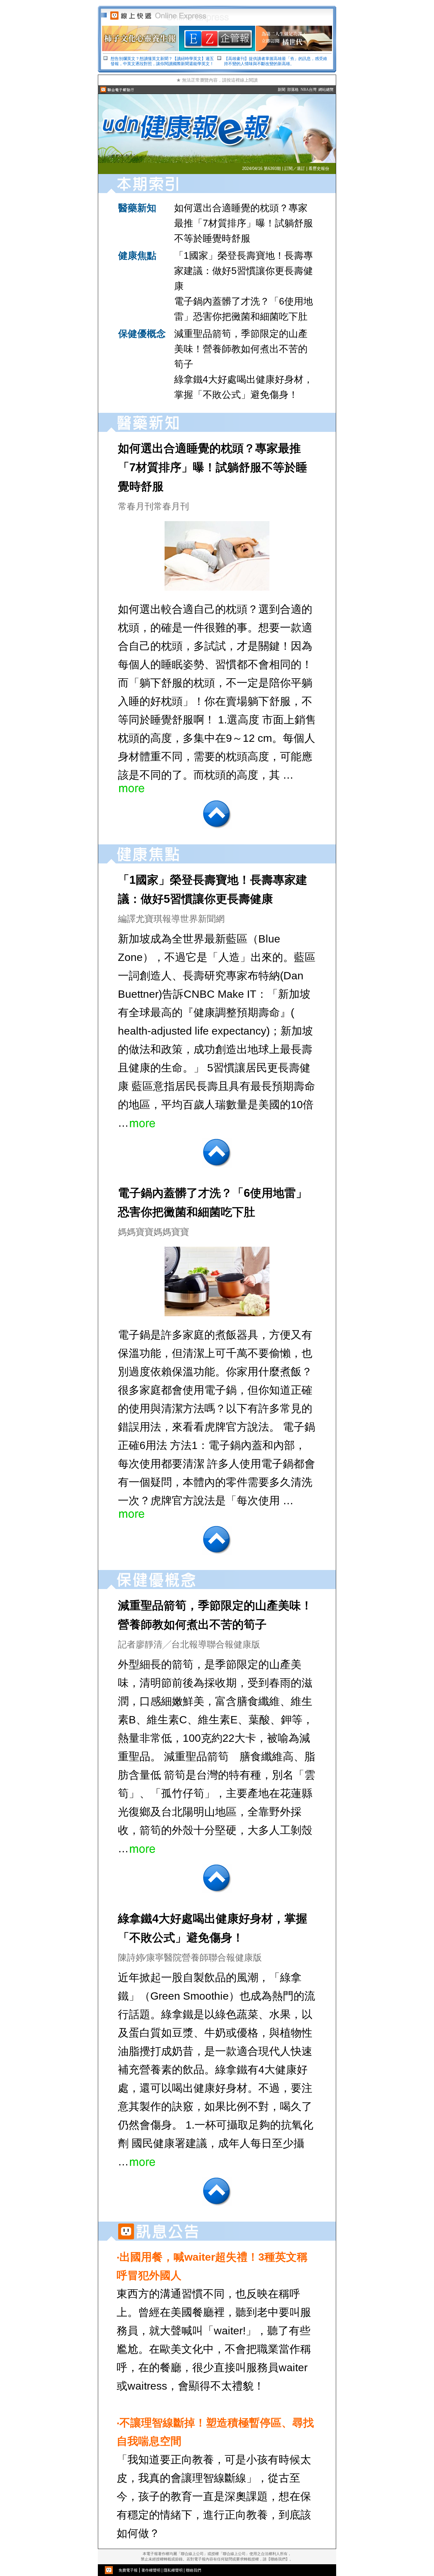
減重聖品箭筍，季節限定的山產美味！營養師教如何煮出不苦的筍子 (241, 349)
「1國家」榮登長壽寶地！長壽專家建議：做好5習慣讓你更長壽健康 (244, 271)
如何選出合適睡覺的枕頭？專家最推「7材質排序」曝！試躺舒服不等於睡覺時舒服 (244, 223)
